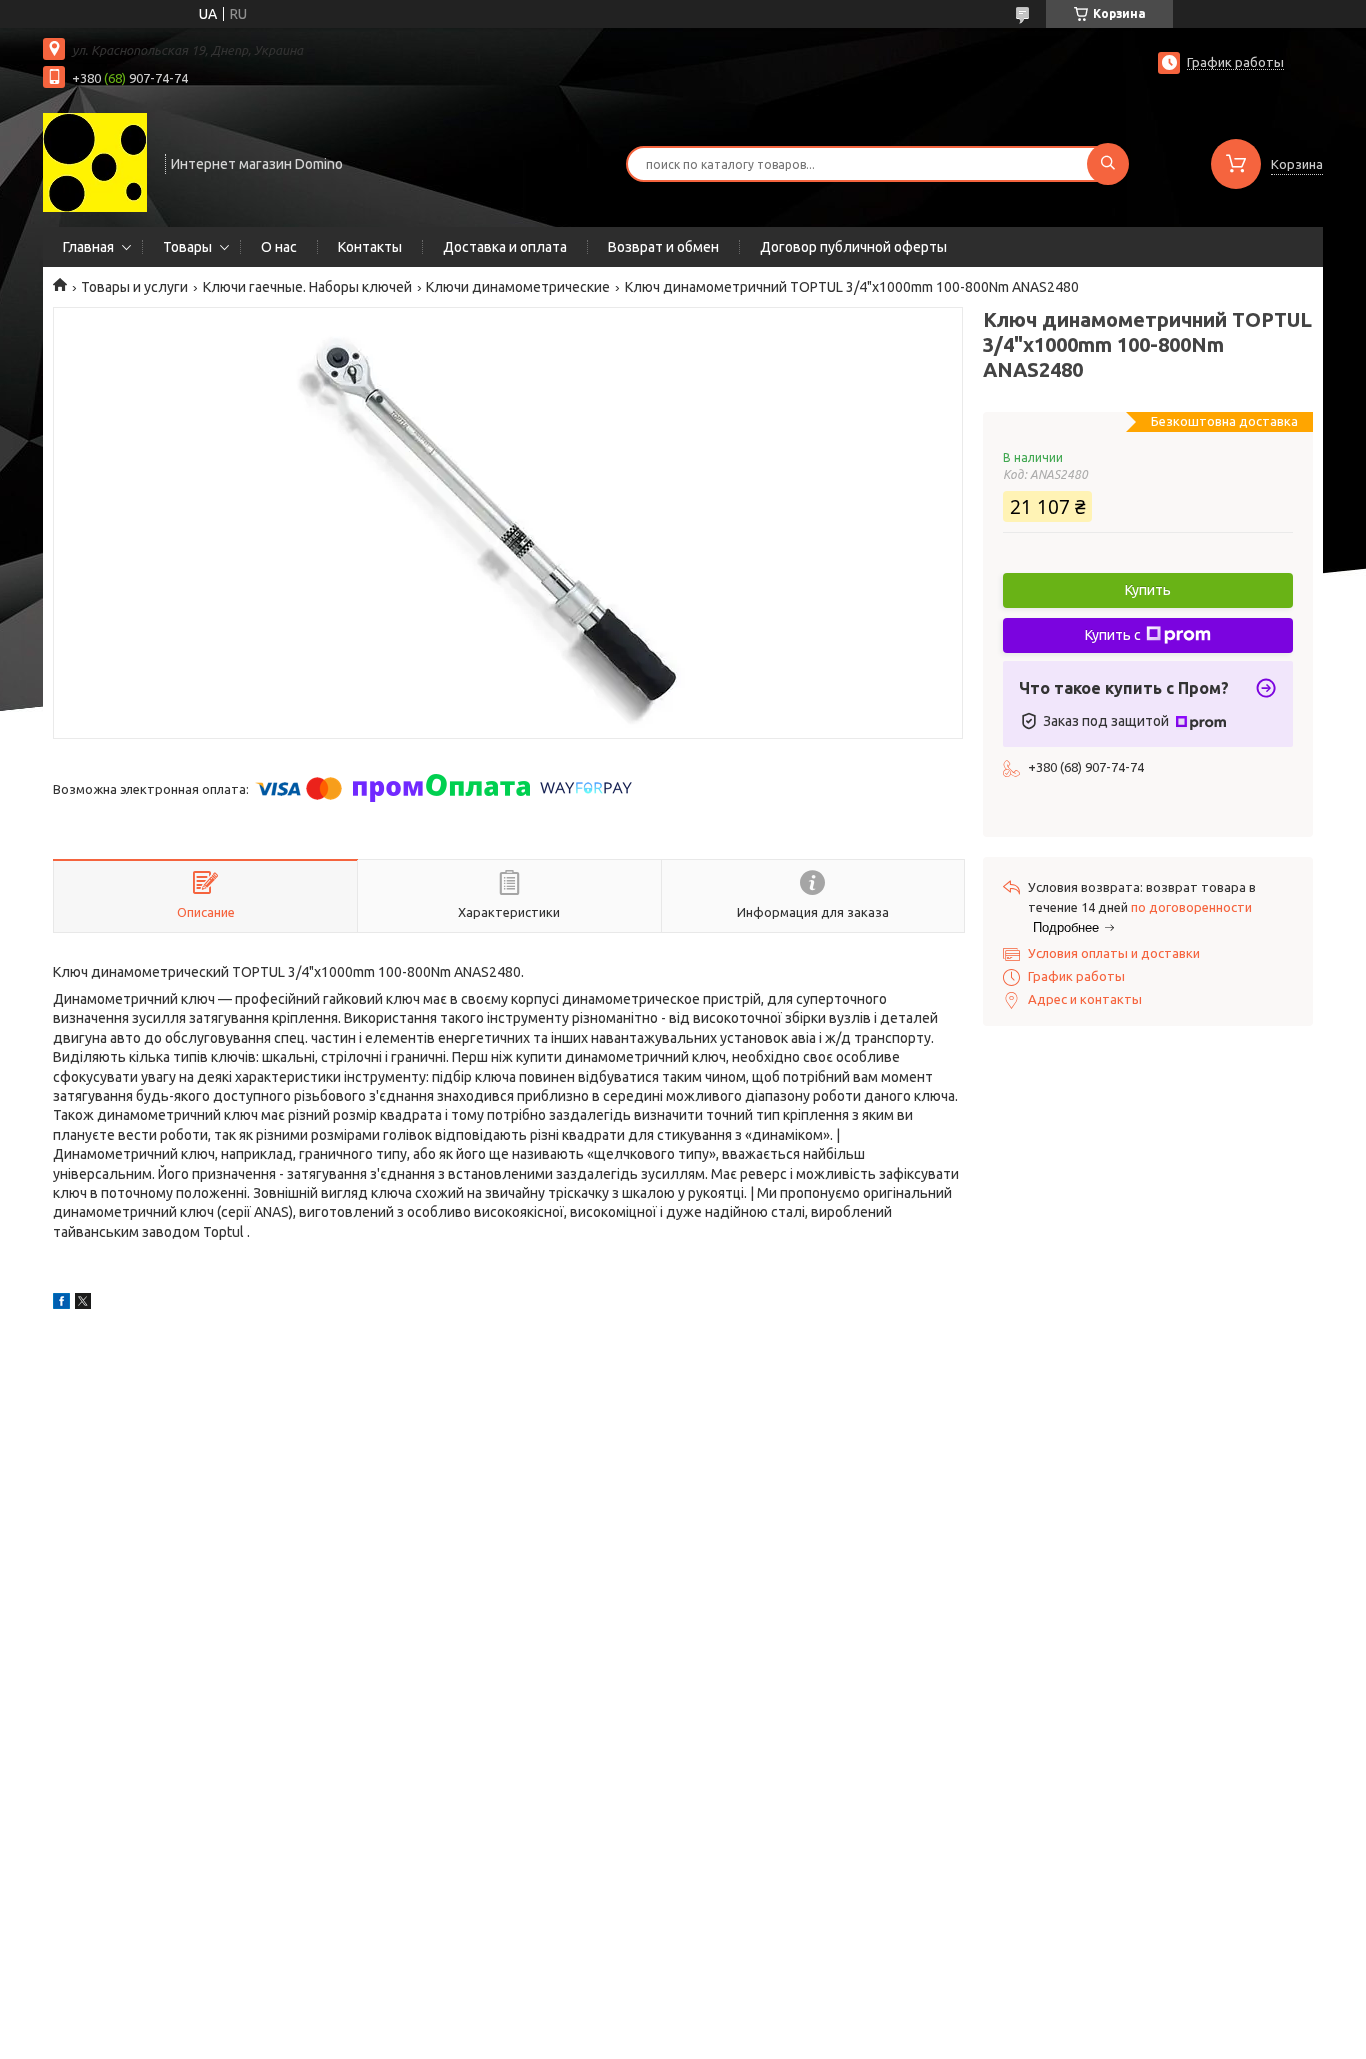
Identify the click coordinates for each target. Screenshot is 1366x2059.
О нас (279, 247)
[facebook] (61, 1304)
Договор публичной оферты (853, 247)
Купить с (1113, 635)
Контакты (370, 247)
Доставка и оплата (505, 247)
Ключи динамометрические (518, 287)
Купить (1148, 590)
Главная (88, 247)
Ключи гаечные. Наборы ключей (307, 287)
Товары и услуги (134, 287)
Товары (187, 247)
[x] (83, 1304)
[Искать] (1108, 164)
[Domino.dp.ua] (95, 162)
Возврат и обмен (663, 247)
